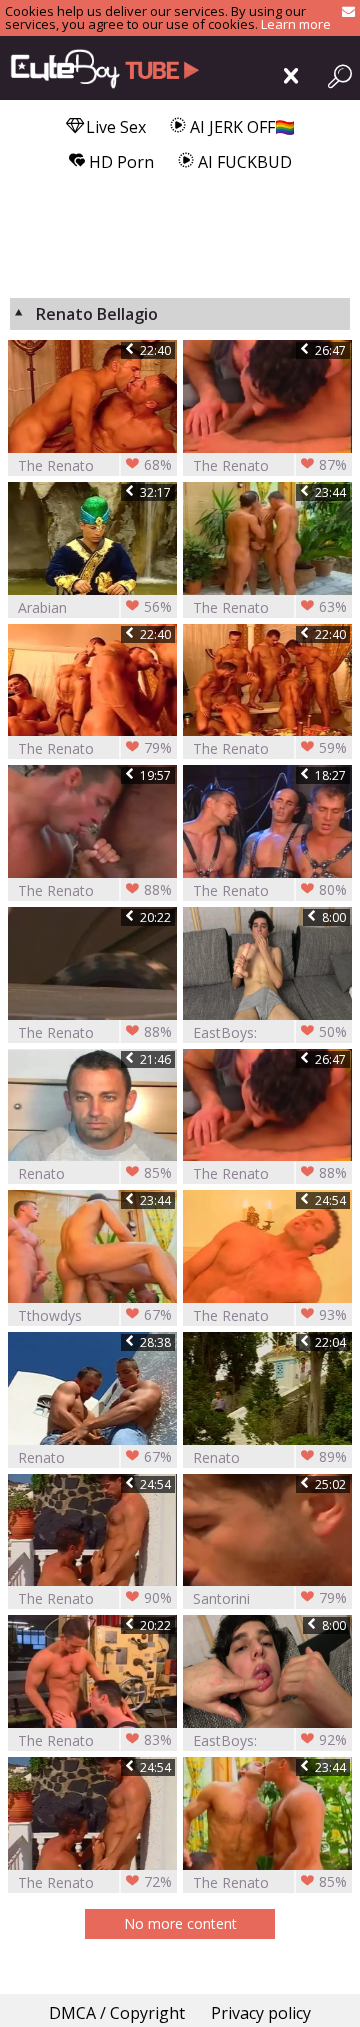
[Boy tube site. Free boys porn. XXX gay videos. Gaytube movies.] (100, 68)
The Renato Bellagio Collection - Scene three (95, 465)
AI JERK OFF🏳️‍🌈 (240, 127)
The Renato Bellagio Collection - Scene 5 (270, 465)
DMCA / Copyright (117, 2013)
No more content (180, 1923)
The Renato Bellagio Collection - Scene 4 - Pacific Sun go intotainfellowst (95, 890)
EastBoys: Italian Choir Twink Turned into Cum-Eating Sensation (270, 1740)
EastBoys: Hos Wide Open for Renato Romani (270, 1032)
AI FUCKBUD (243, 162)
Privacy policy (261, 2013)
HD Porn (119, 162)
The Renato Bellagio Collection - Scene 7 (95, 1032)
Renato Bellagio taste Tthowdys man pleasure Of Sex (270, 1457)
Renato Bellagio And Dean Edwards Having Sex (95, 1457)
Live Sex (114, 127)
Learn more (296, 24)
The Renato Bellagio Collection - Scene (270, 1315)
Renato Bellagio (95, 1173)
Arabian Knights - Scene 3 (95, 607)
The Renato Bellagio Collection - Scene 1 (270, 607)
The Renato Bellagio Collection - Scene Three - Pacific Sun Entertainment (270, 748)
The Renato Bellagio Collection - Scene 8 (270, 890)
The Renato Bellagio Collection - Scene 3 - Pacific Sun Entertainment (95, 748)
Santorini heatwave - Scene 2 (270, 1598)
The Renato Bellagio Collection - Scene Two (95, 1598)
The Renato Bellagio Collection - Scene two (95, 1882)
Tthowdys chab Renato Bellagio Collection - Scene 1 (95, 1315)
